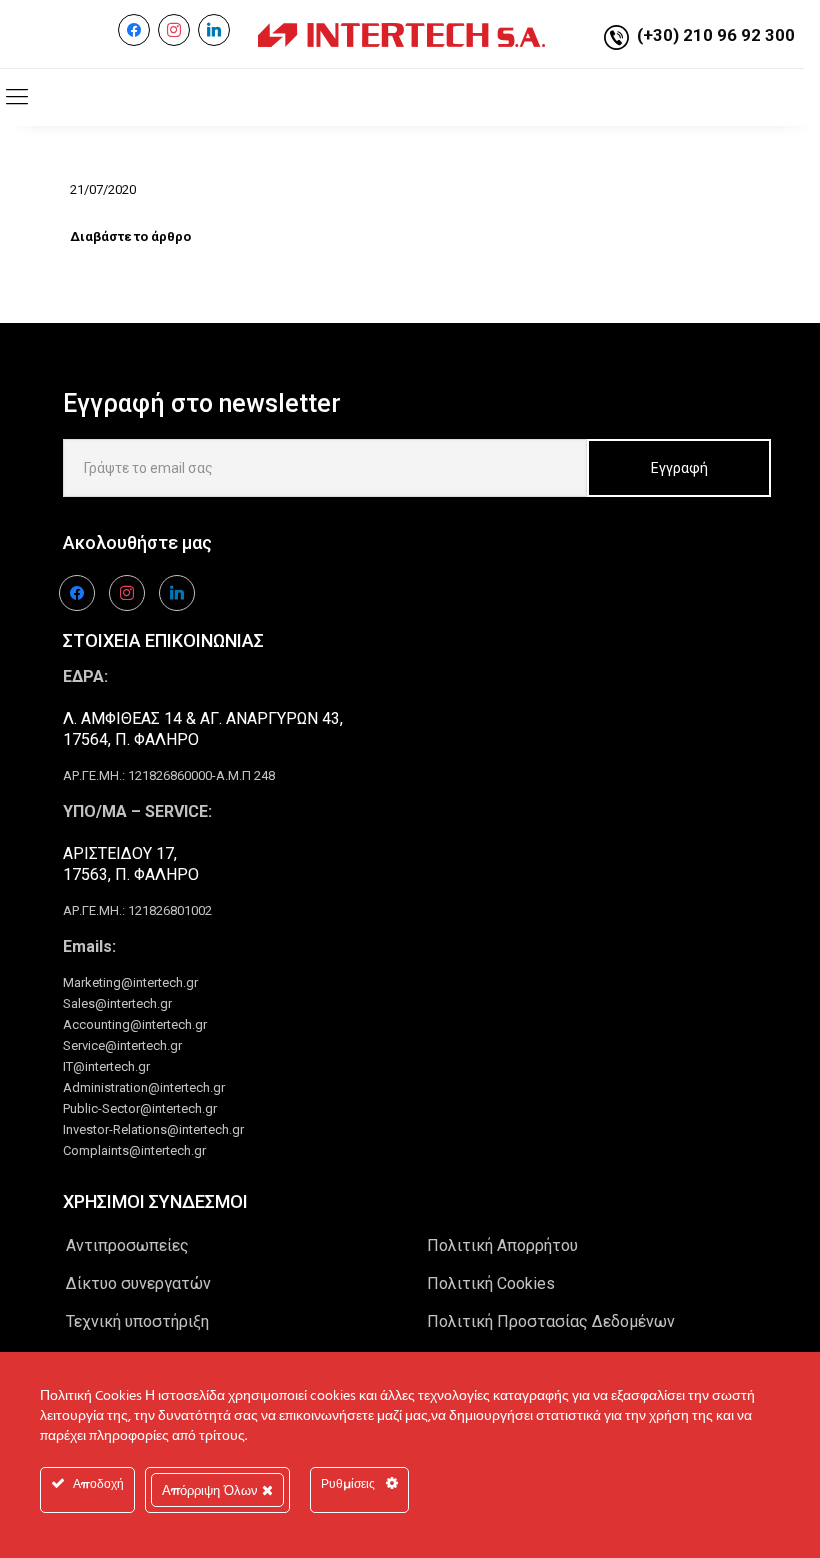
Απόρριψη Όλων (212, 1490)
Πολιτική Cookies (491, 1283)
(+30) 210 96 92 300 (716, 35)
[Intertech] (401, 34)
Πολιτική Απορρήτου (502, 1245)
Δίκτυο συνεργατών (138, 1283)
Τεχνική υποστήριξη (137, 1321)
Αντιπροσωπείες (127, 1245)
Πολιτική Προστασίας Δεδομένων (551, 1321)
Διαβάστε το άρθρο (130, 236)
